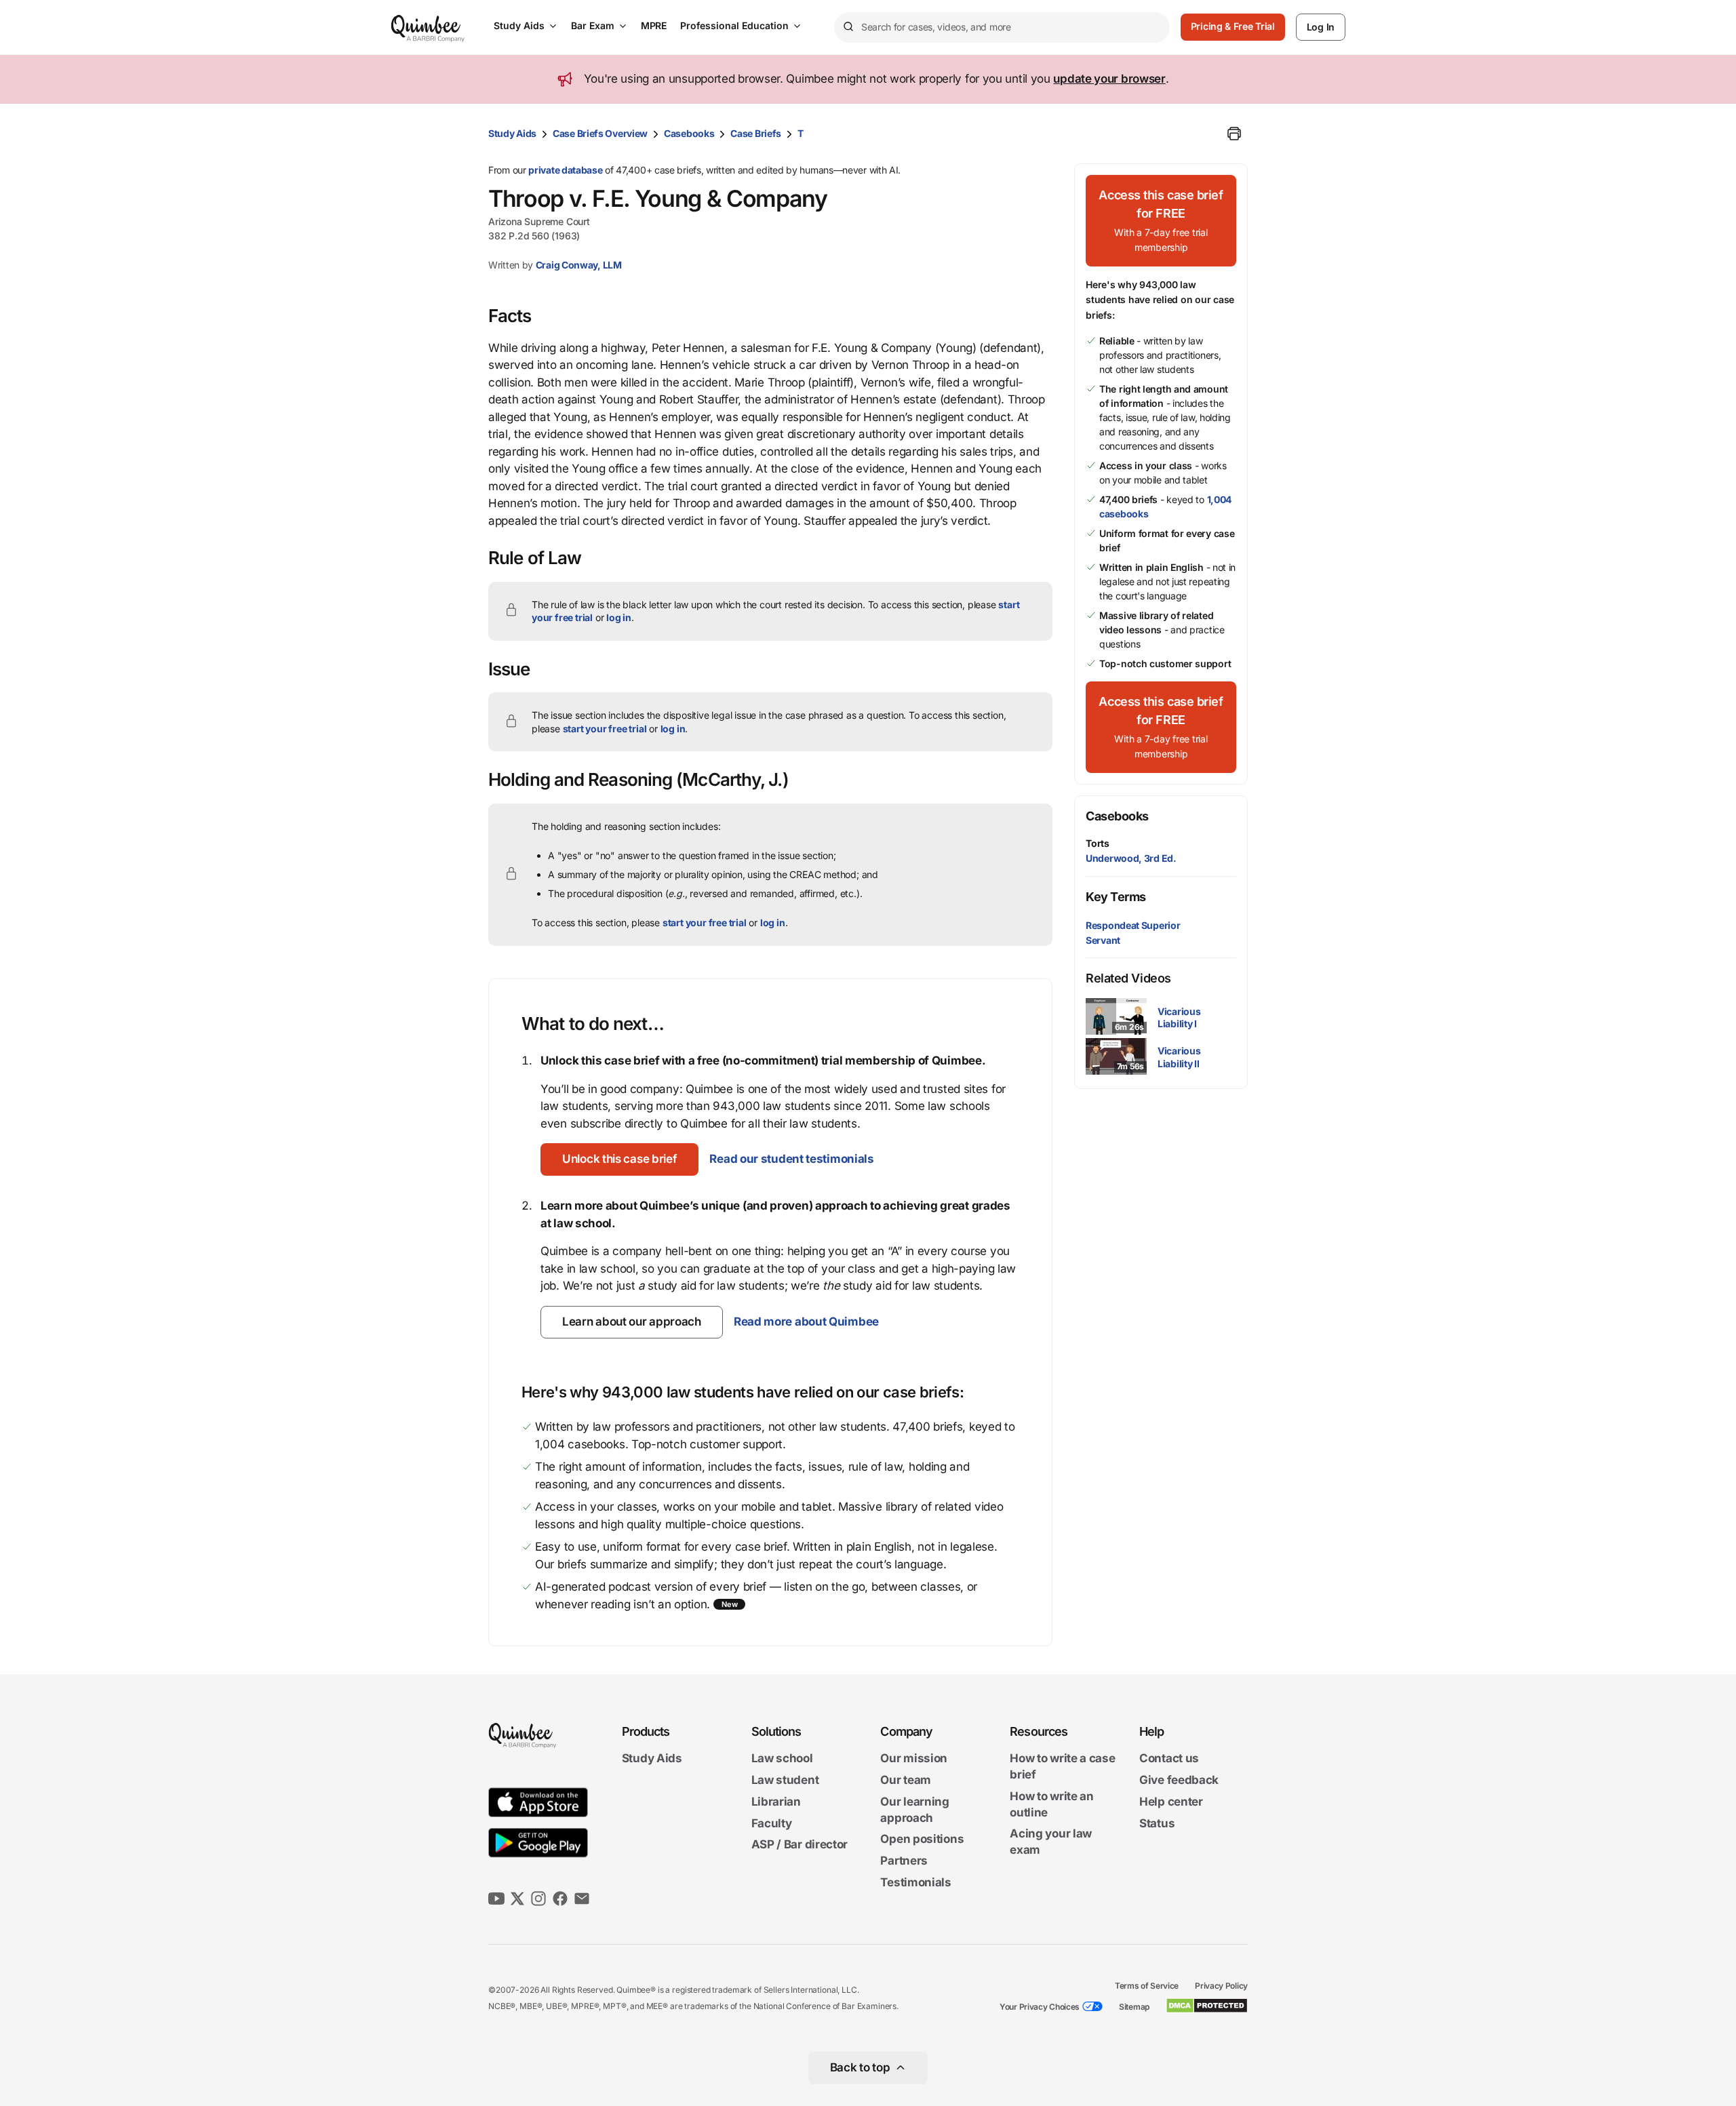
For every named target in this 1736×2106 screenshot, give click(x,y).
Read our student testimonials (791, 1159)
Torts (1098, 843)
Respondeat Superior (1133, 925)
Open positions (922, 1840)
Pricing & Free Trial (1233, 26)
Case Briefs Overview (600, 133)
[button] (619, 1159)
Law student (785, 1780)
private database (565, 170)
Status (1157, 1823)
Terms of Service (1147, 1986)
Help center (1171, 1802)
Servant (1103, 940)
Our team (906, 1780)
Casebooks (689, 133)
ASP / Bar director (800, 1845)
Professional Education (734, 25)
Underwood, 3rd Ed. (1131, 858)
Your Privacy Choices (1040, 2007)
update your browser (1109, 79)
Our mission (914, 1759)
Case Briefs (756, 133)
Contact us (1169, 1759)
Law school (782, 1759)
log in (619, 617)
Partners (904, 1861)
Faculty (772, 1823)
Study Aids (519, 25)
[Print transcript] (1234, 134)
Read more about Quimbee (806, 1322)
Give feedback (1179, 1780)
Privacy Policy (1221, 1986)
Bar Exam (593, 25)
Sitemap (1134, 2007)
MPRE (654, 25)
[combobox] (1002, 27)
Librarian (776, 1802)
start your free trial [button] (605, 729)
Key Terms (1116, 897)
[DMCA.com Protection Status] (1207, 2006)
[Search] (848, 27)
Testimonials (915, 1882)
